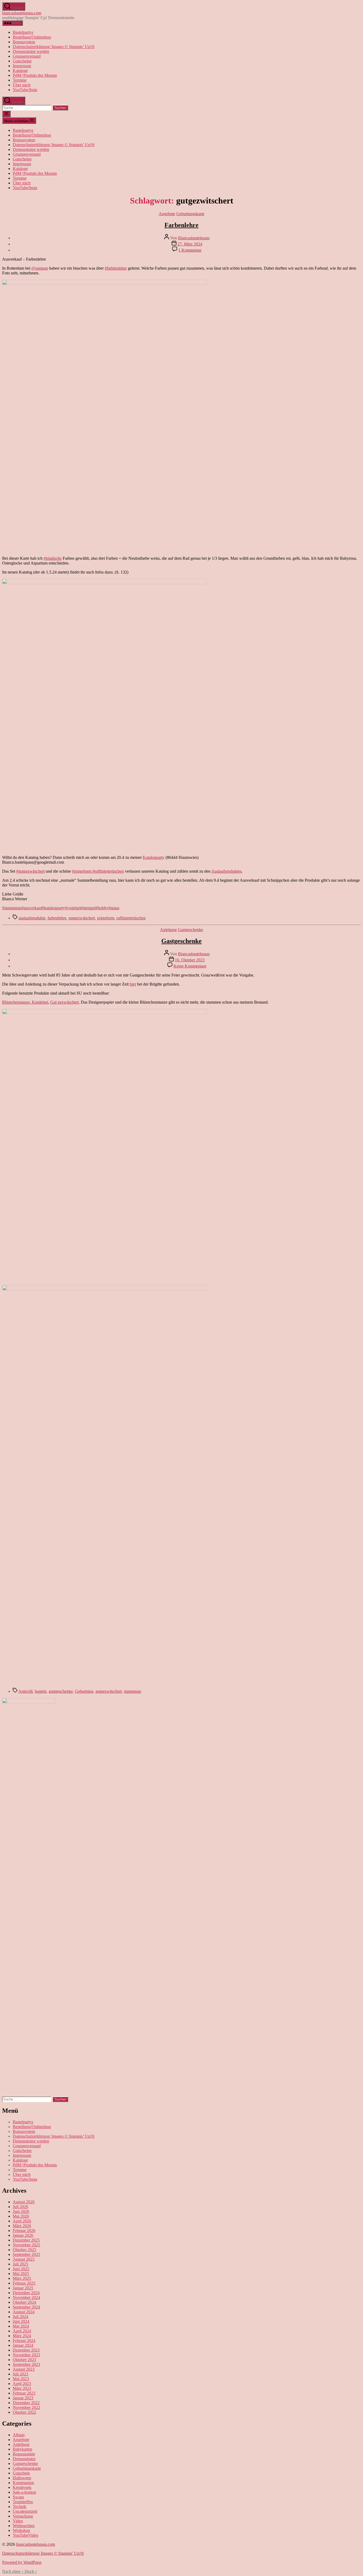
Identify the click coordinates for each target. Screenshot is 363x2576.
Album (19, 2435)
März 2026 (22, 2226)
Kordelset (39, 1002)
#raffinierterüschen (108, 871)
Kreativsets (22, 2487)
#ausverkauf (32, 908)
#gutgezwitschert (30, 871)
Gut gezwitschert (64, 1002)
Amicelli (26, 1691)
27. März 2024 (190, 244)
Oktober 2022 (24, 2412)
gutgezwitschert (82, 918)
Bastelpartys (23, 32)
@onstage (40, 268)
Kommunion (23, 2483)
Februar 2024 (24, 2341)
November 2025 (26, 2245)
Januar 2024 (23, 2345)
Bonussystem (24, 42)
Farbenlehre (181, 225)
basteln (41, 1691)
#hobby (102, 908)
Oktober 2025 (24, 2250)
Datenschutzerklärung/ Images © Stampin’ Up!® (54, 47)
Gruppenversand (27, 56)
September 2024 (26, 2307)
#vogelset (73, 908)
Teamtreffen (23, 2502)
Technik (20, 2507)
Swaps (18, 2497)
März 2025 (22, 2278)
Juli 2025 (20, 2264)
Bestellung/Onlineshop (32, 37)
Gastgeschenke (190, 930)
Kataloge (20, 71)
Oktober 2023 (24, 2360)
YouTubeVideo (26, 2535)
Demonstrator (24, 2459)
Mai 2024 (21, 2326)
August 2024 (24, 2312)
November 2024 (26, 2297)
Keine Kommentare (190, 966)
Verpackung (23, 2516)
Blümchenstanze (16, 1002)
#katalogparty (53, 908)
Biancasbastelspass (194, 238)
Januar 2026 (23, 2235)
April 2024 (22, 2331)
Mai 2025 (21, 2274)
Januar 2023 (23, 2398)
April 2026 (22, 2221)
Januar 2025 (23, 2288)
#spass (114, 908)
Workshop (21, 2530)
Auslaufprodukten (226, 871)
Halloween (22, 2478)
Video (18, 2521)
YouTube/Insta (25, 90)
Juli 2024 (20, 2317)
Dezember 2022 (26, 2403)
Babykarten (22, 2449)
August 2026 (24, 2202)
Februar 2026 (24, 2231)
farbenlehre (57, 918)
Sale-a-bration (24, 2492)
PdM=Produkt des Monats (35, 75)
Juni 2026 (21, 2211)
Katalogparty (154, 857)
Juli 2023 (20, 2374)
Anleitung (168, 930)
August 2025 (24, 2259)
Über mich (22, 85)
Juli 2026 (20, 2207)
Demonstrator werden (31, 51)
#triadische (53, 558)
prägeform (106, 918)
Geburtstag (84, 1691)
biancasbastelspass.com (22, 13)
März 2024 (22, 2336)
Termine (20, 80)
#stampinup (12, 908)
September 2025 (26, 2254)
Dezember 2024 (26, 2293)
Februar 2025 (24, 2283)
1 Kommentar (190, 250)
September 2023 (26, 2364)
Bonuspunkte (24, 2454)
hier (133, 984)
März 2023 (22, 2388)
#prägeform (82, 871)
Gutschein (21, 2473)
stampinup (132, 1691)
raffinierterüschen (131, 918)
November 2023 (26, 2355)
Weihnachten (24, 2526)
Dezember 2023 (26, 2350)
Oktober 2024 (24, 2302)
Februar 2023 (24, 2393)
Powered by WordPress (22, 2562)
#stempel (88, 908)
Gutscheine (22, 61)
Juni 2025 (21, 2269)
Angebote (167, 214)
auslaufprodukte (32, 918)
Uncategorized (25, 2511)
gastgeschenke (61, 1691)
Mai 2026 (21, 2216)
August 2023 (24, 2369)
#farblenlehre (116, 268)
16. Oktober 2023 (190, 960)
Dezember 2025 (26, 2240)
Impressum (22, 66)
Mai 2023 (21, 2379)
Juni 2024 (21, 2321)
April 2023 (22, 2384)
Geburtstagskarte (190, 214)
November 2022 (26, 2407)
